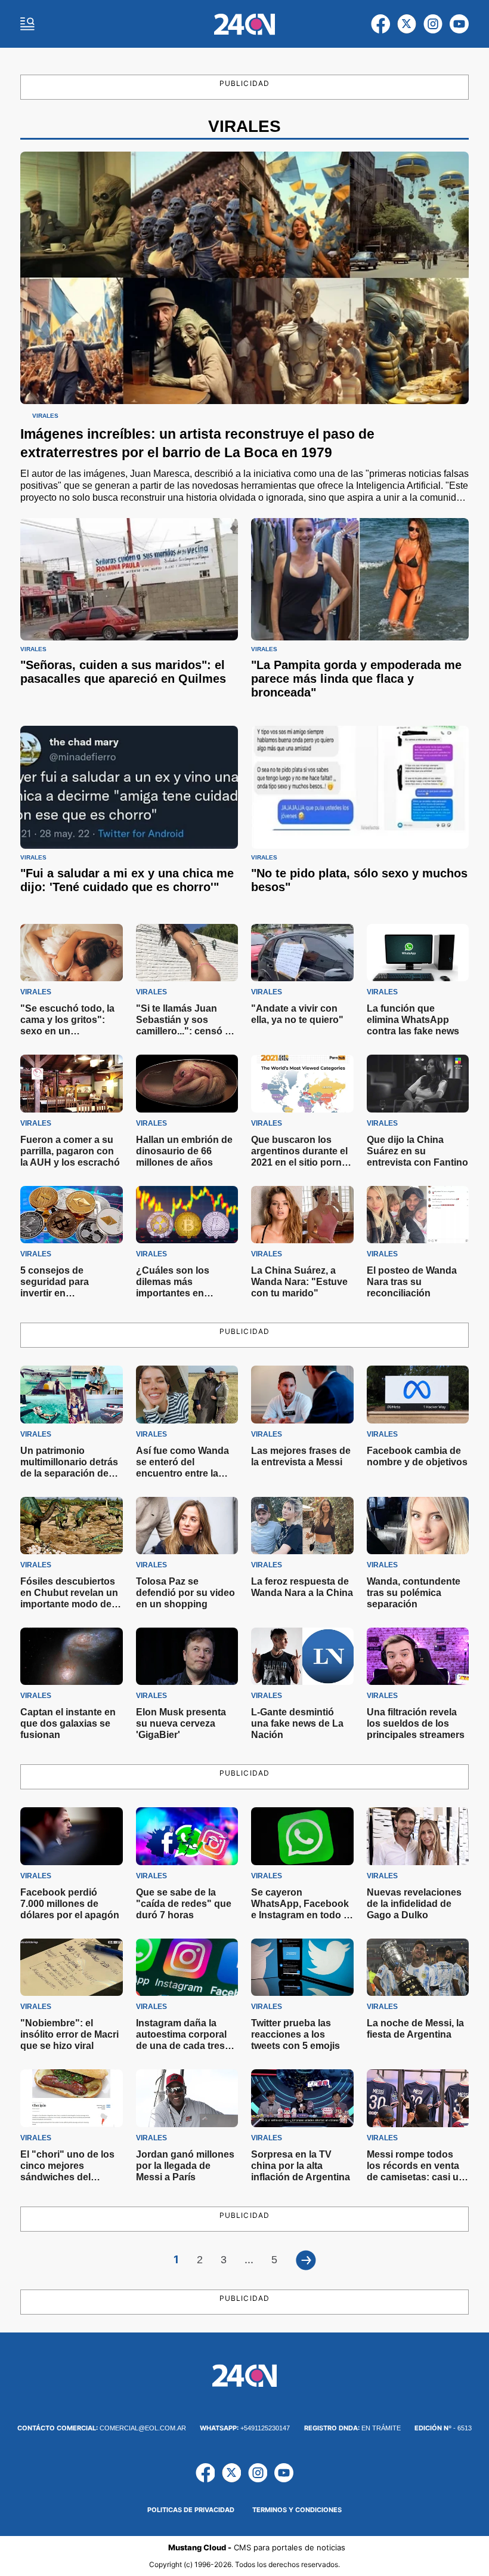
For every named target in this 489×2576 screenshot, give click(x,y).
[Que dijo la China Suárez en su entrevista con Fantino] (418, 1083)
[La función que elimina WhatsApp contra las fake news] (418, 953)
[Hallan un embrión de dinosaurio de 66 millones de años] (187, 1083)
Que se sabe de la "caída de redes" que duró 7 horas (184, 1904)
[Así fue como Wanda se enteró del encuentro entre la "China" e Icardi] (187, 1394)
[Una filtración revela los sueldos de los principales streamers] (418, 1656)
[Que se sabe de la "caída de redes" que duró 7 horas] (187, 1836)
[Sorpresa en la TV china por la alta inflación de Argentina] (302, 2098)
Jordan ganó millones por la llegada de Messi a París (185, 2166)
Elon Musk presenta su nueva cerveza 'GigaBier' (181, 1723)
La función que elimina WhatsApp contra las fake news (413, 1020)
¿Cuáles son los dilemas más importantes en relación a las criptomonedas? (173, 1293)
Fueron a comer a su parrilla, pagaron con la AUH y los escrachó (70, 1151)
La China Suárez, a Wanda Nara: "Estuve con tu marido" (299, 1282)
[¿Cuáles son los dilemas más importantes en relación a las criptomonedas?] (187, 1215)
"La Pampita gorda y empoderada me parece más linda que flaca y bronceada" (356, 679)
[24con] (245, 24)
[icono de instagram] (433, 24)
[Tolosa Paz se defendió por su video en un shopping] (187, 1526)
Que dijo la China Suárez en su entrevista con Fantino (417, 1151)
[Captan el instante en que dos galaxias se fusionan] (72, 1656)
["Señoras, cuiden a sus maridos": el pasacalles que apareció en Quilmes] (129, 579)
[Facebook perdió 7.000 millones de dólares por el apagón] (72, 1836)
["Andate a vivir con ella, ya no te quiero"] (302, 953)
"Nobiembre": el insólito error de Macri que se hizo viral (69, 2034)
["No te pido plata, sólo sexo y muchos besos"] (360, 787)
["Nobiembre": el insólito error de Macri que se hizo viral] (72, 1967)
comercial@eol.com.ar (102, 2428)
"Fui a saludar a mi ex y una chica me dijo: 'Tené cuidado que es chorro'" (127, 880)
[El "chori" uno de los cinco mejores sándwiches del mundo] (72, 2098)
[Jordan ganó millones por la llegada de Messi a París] (187, 2098)
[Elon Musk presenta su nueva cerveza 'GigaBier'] (187, 1656)
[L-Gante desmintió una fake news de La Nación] (302, 1656)
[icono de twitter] (407, 24)
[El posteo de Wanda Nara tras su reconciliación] (418, 1215)
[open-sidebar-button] (27, 24)
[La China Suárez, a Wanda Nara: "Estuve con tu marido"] (302, 1215)
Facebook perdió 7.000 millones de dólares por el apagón (70, 1904)
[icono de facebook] (380, 24)
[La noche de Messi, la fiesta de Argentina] (418, 1967)
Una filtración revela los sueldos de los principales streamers (416, 1723)
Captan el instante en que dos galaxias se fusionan (68, 1723)
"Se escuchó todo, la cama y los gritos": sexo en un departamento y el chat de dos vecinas (67, 1031)
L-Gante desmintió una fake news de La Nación (297, 1723)
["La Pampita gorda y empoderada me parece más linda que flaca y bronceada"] (360, 579)
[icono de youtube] (459, 24)
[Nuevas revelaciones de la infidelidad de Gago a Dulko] (418, 1836)
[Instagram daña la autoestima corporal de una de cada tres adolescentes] (187, 1967)
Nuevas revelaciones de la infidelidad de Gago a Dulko (414, 1904)
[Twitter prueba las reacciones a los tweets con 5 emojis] (302, 1967)
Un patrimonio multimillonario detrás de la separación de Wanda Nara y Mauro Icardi (69, 1473)
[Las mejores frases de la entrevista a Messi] (302, 1394)
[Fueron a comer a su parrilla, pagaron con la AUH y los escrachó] (72, 1083)
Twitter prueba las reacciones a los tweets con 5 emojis (295, 2034)
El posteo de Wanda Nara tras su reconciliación (412, 1282)
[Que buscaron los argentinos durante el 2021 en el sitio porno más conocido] (302, 1083)
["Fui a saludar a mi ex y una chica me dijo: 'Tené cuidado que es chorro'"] (129, 787)
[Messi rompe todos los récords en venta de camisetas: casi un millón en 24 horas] (418, 2098)
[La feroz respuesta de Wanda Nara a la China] (302, 1526)
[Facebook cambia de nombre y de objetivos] (418, 1394)
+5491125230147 (245, 2428)
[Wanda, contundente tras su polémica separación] (418, 1526)
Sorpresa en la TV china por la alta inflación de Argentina (301, 2166)
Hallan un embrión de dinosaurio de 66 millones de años (184, 1151)
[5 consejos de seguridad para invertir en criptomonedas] (72, 1215)
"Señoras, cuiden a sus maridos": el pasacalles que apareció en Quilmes (123, 672)
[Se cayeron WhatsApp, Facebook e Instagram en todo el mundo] (302, 1836)
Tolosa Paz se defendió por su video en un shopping (185, 1593)
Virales (45, 416)
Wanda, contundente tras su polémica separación (414, 1593)
